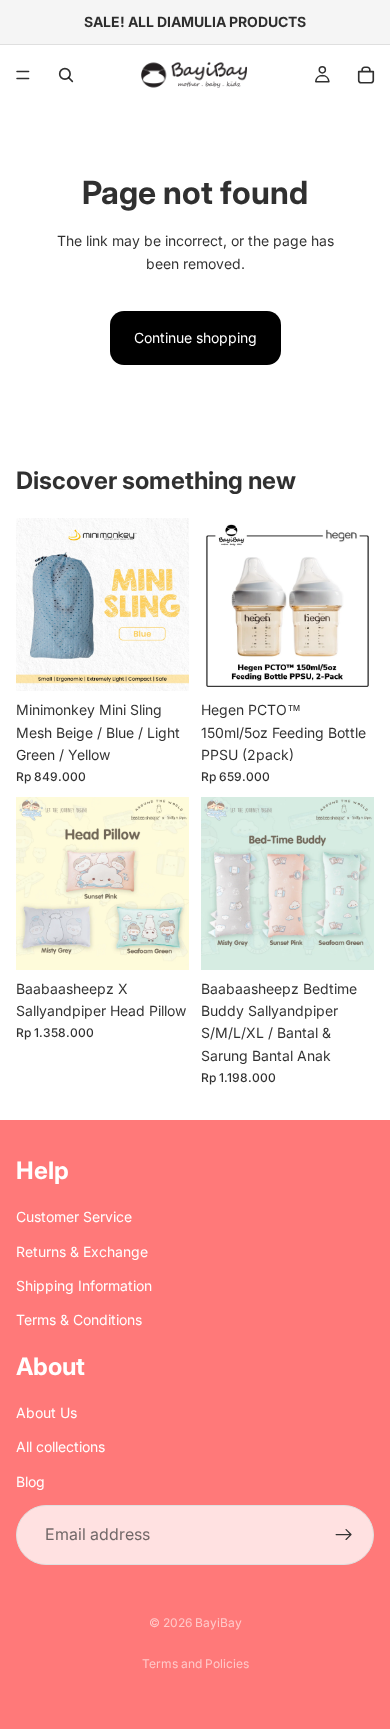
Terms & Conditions (79, 1319)
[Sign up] (344, 1535)
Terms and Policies (195, 1663)
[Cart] (366, 75)
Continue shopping (195, 337)
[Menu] (23, 75)
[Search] (66, 75)
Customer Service (74, 1216)
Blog (30, 1481)
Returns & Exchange (82, 1251)
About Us (46, 1412)
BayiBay (218, 1622)
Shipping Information (84, 1285)
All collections (60, 1446)
